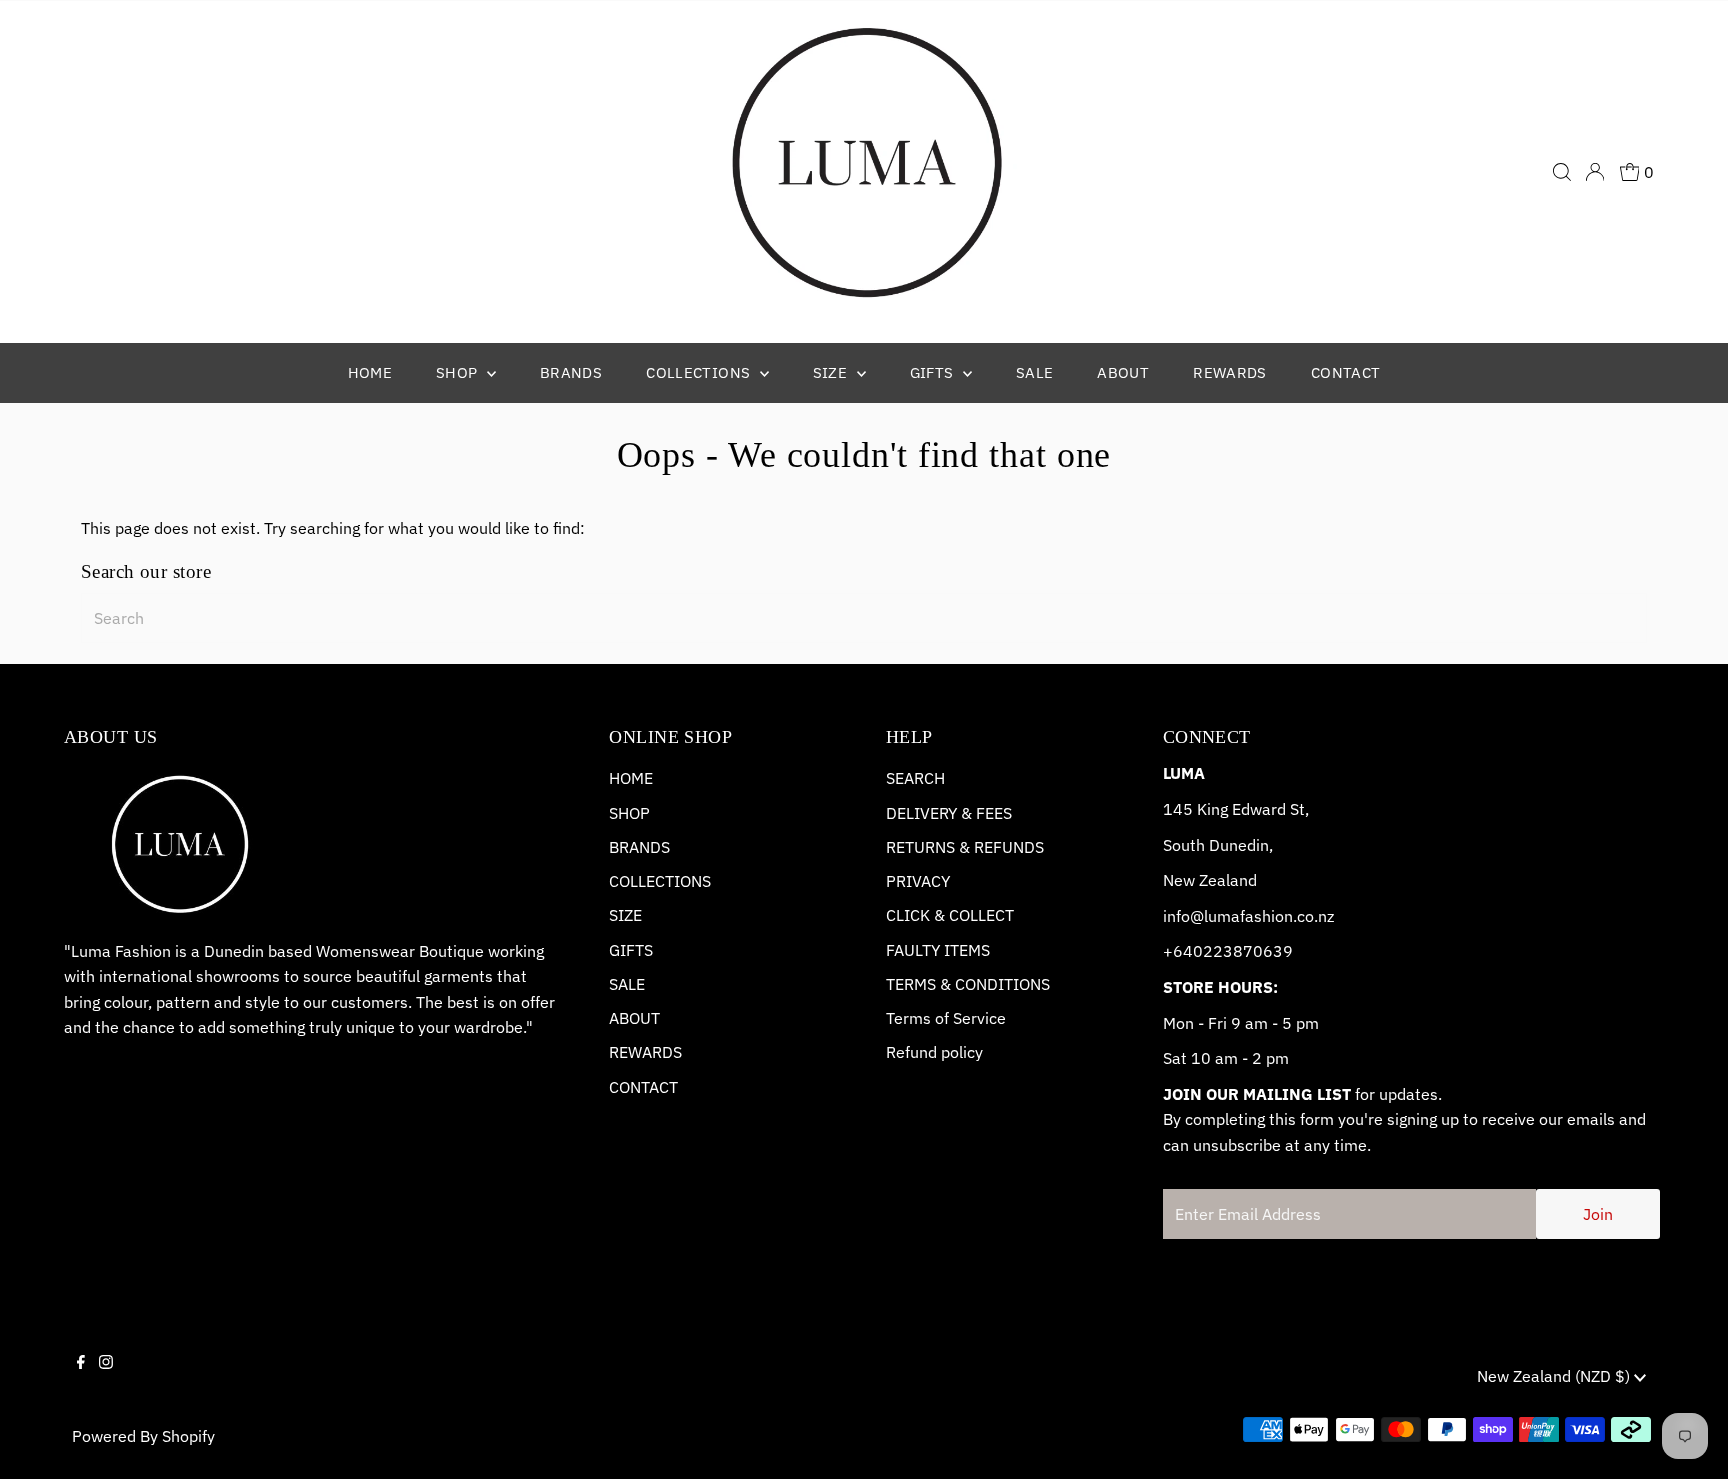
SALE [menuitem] (1035, 372)
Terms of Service (946, 1018)
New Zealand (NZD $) (1555, 1376)
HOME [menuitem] (370, 372)
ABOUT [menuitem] (1123, 372)
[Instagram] (106, 1379)
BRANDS (639, 847)
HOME (631, 778)
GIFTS (631, 950)
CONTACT (643, 1087)
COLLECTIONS (660, 881)
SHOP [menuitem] (459, 372)
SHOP (629, 813)
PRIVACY (918, 881)
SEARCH (915, 778)
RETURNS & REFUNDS (965, 847)
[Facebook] (81, 1379)
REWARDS (645, 1052)
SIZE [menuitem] (832, 372)
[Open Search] (1562, 172)
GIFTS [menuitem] (934, 372)
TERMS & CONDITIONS (968, 984)
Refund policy (934, 1052)
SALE (627, 984)
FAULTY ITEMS (938, 950)
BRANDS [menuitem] (571, 372)
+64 (1178, 951)
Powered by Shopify (143, 1436)
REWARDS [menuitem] (1230, 372)
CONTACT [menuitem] (1346, 372)
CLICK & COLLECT (950, 915)
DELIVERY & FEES (949, 813)
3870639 (1258, 951)
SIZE (625, 915)
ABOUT (634, 1018)
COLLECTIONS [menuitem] (700, 372)
